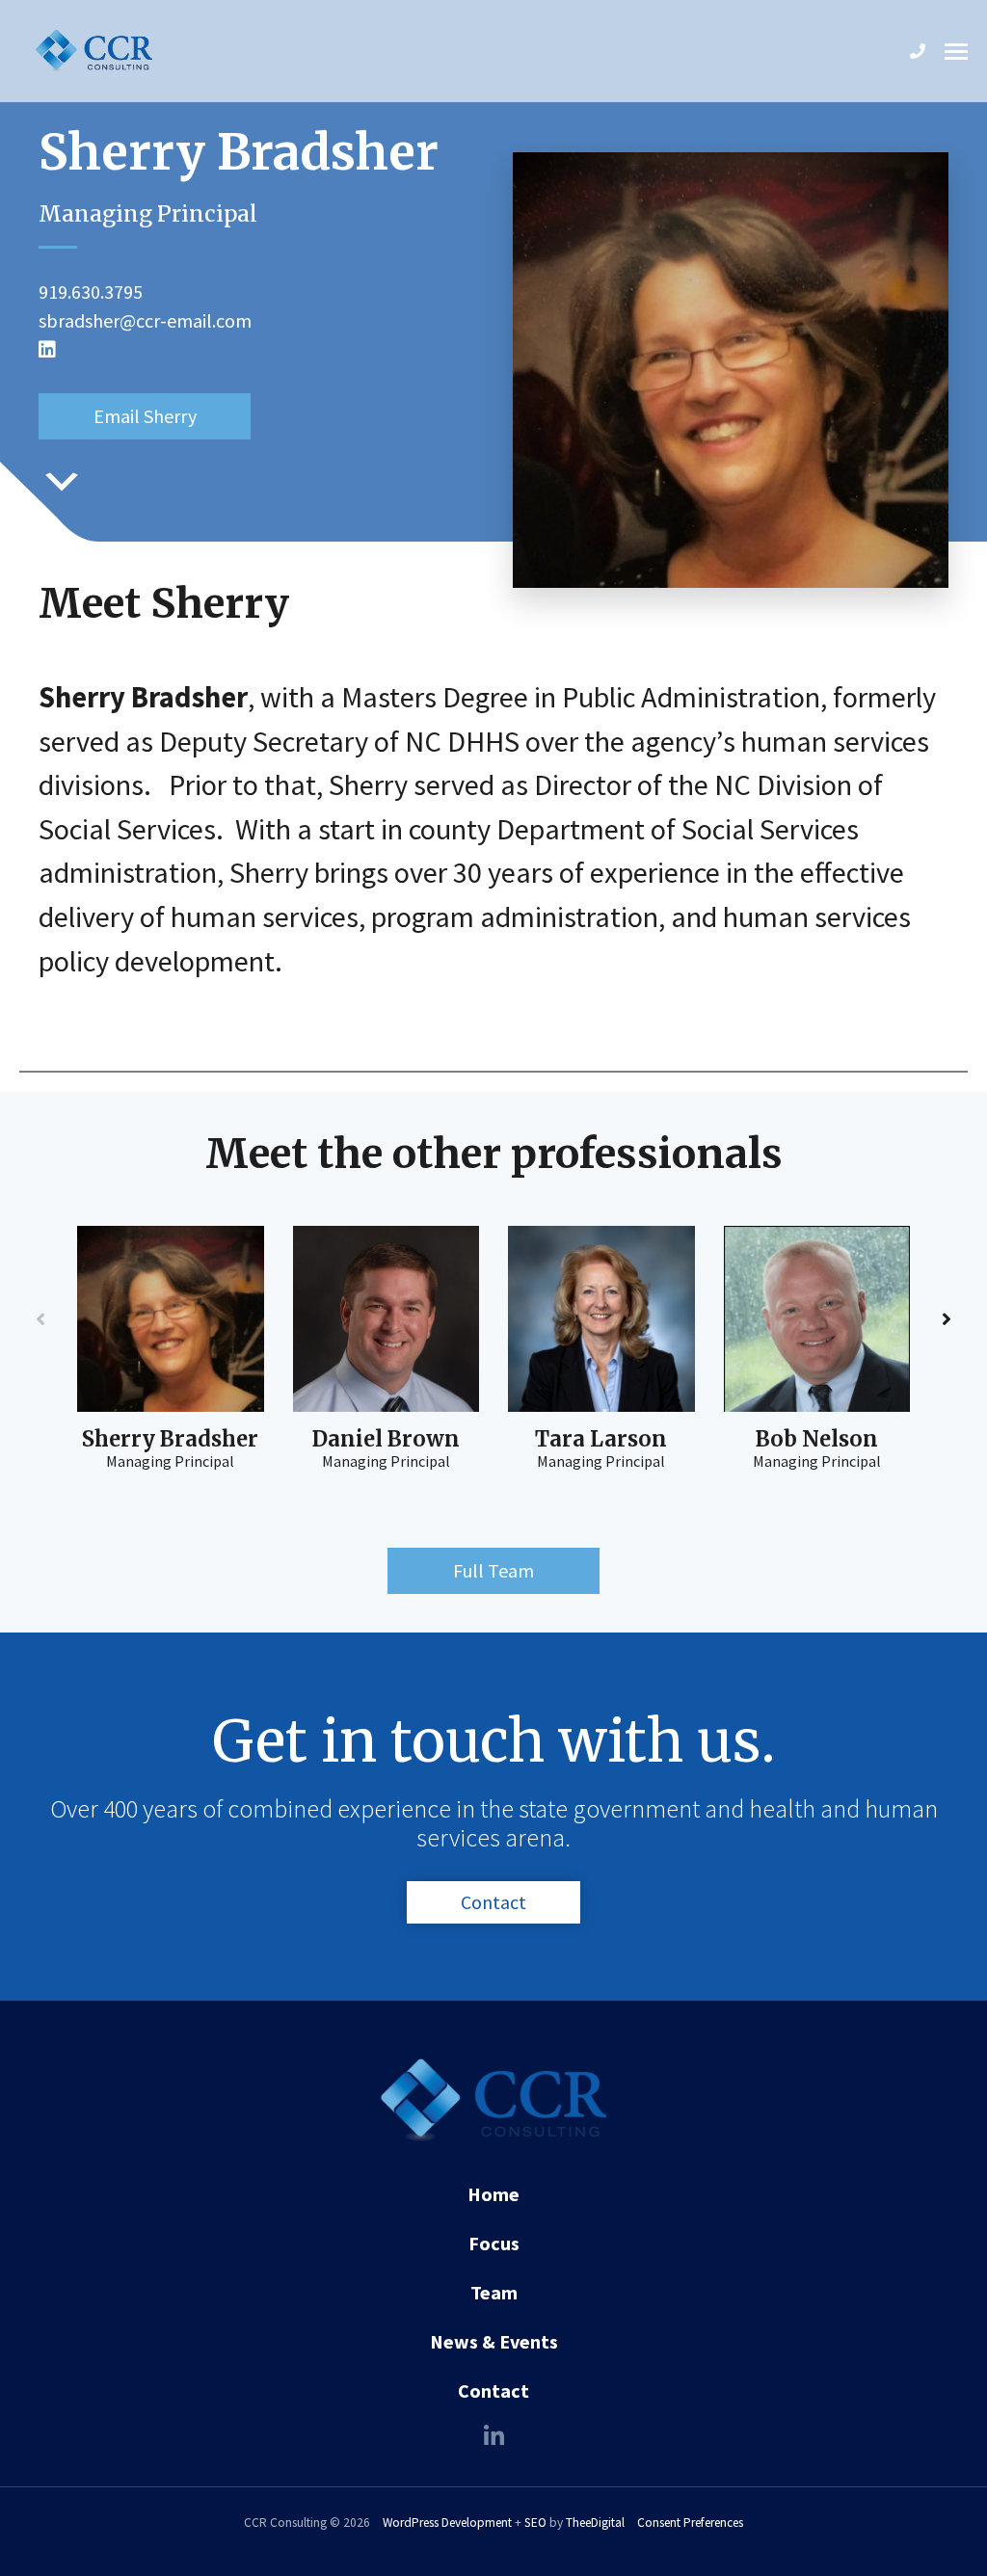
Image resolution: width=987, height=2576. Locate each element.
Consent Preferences (690, 2523)
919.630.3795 (91, 292)
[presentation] (40, 1319)
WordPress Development (447, 2523)
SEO (535, 2523)
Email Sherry (145, 416)
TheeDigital (595, 2523)
